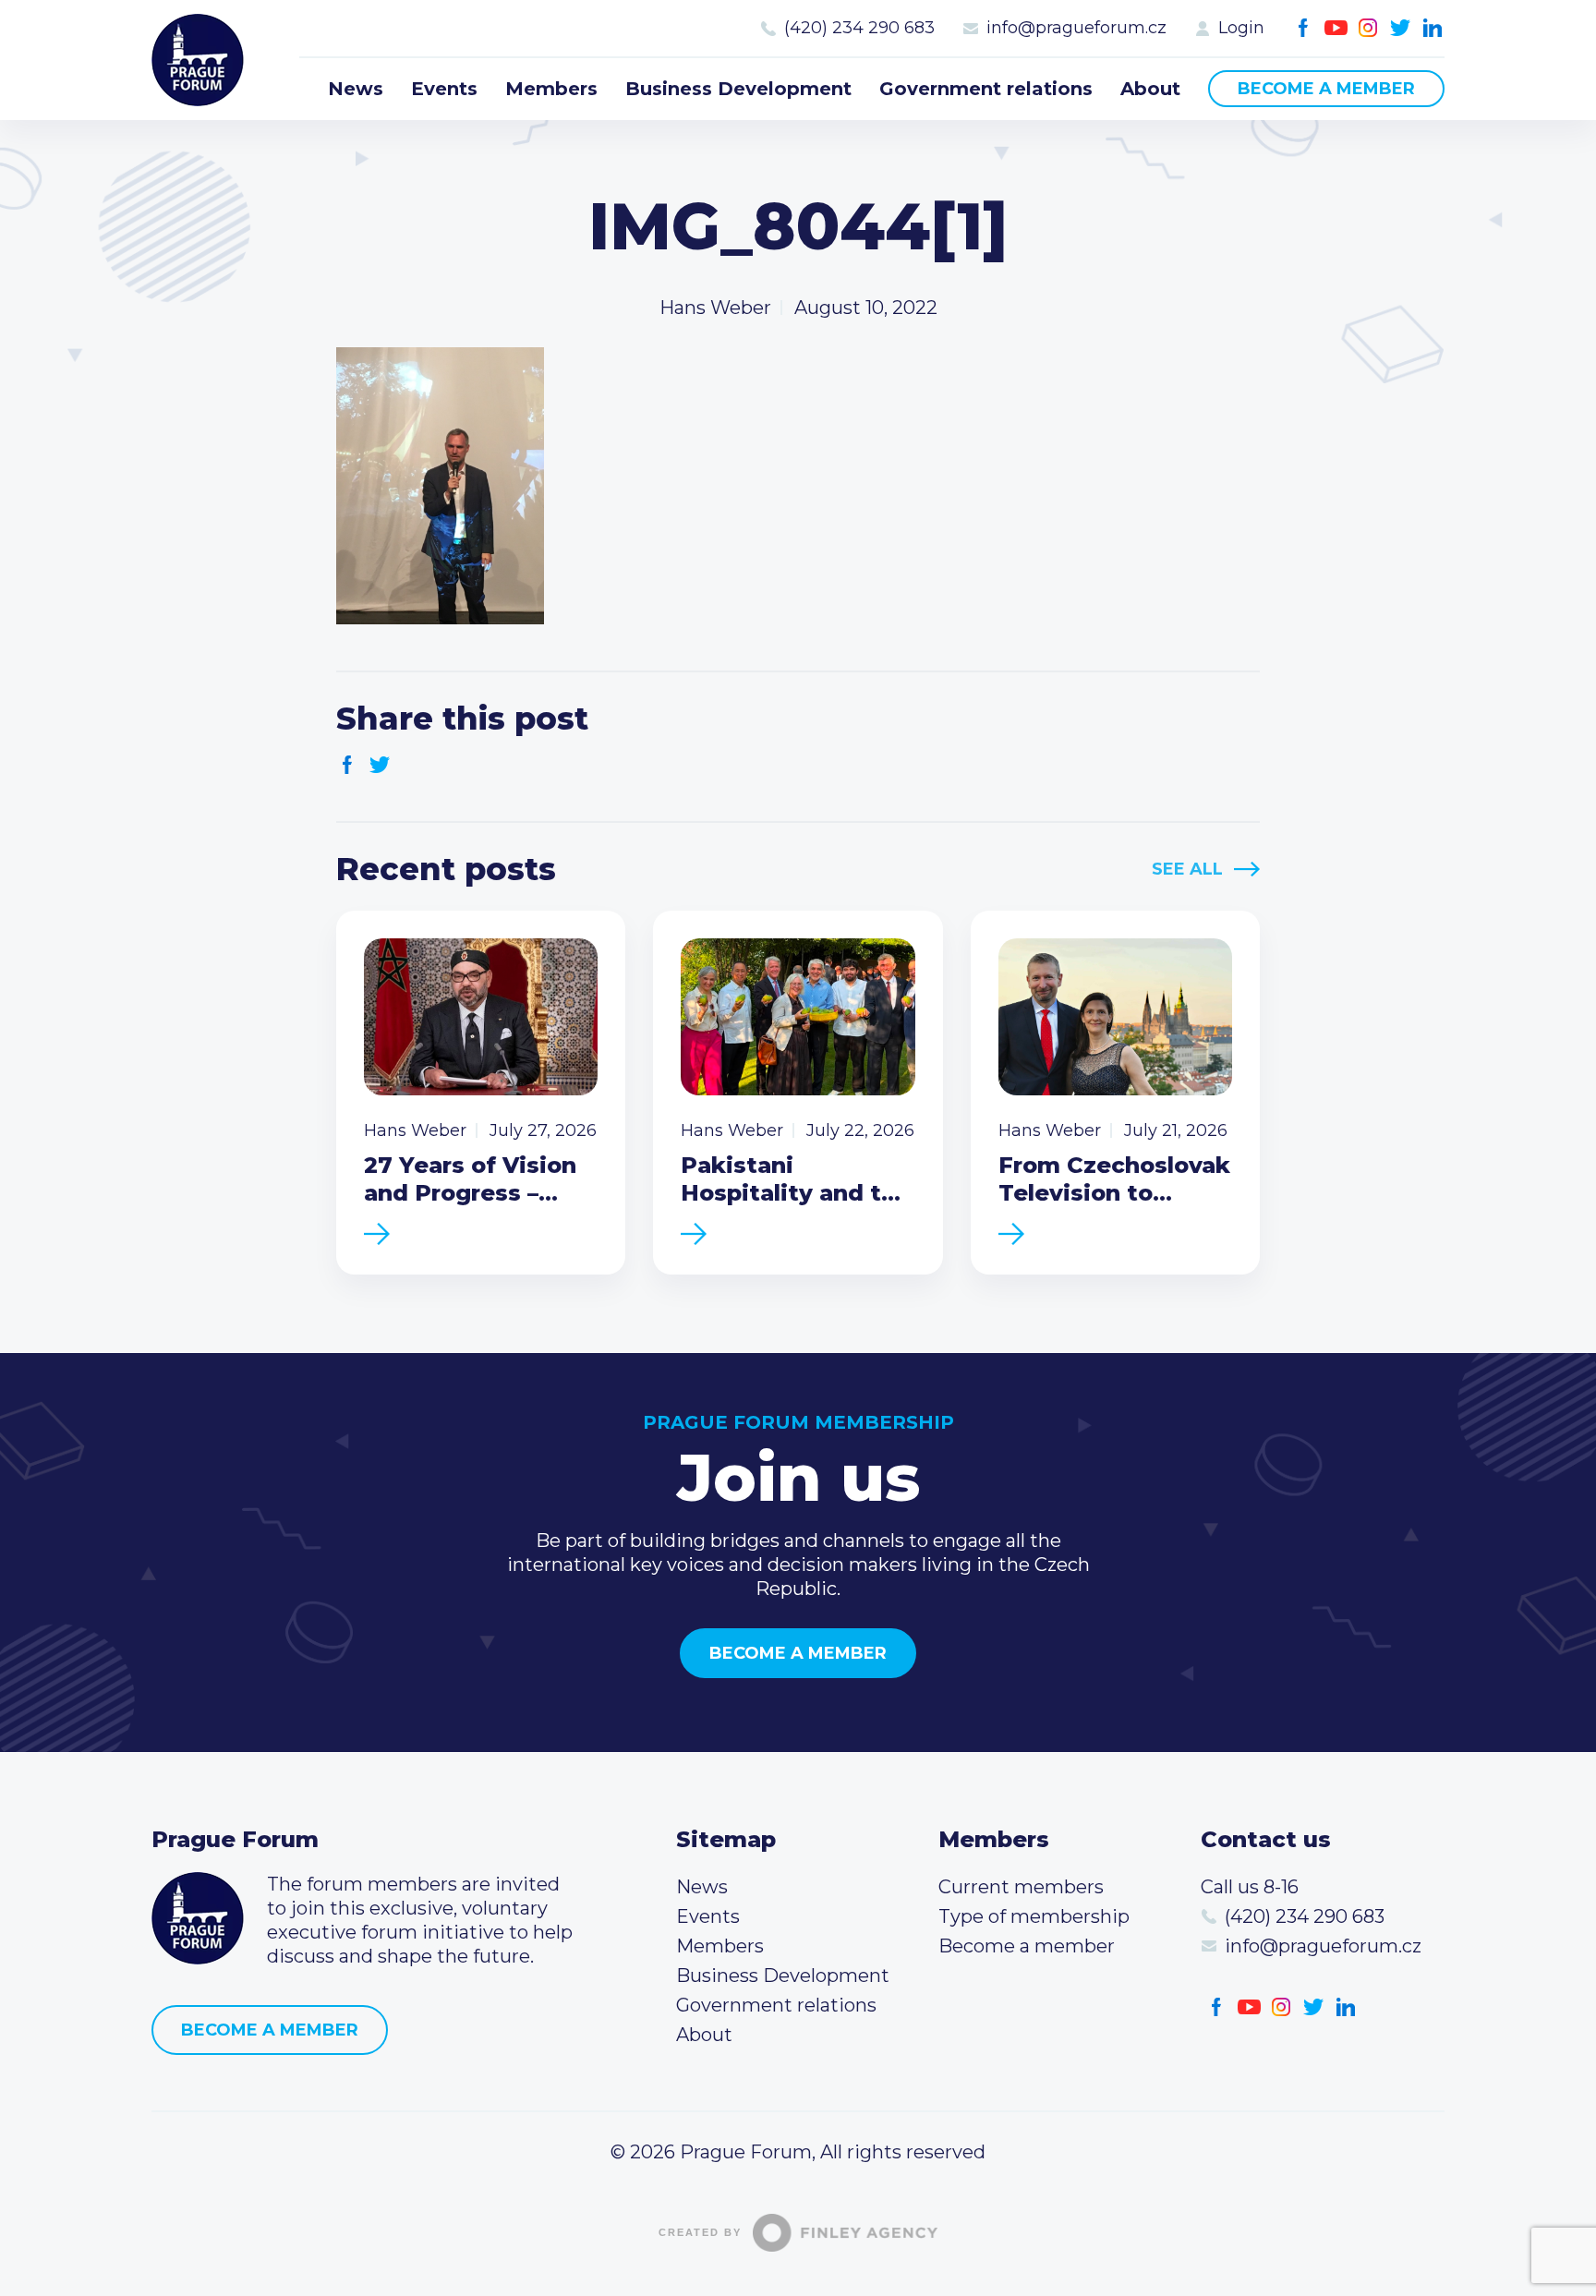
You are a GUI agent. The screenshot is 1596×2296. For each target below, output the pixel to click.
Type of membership (1034, 1916)
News (356, 89)
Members (551, 89)
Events (444, 89)
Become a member (1326, 89)
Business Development (738, 89)
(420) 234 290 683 (859, 28)
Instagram (1368, 28)
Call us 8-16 (1250, 1887)
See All (1187, 869)
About (1150, 89)
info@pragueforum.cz (1076, 28)
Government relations (986, 89)
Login (1241, 28)
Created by (700, 2232)
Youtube (1336, 28)
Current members (1021, 1887)
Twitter (1401, 28)
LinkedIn (1433, 28)
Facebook (1304, 28)
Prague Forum (198, 60)
